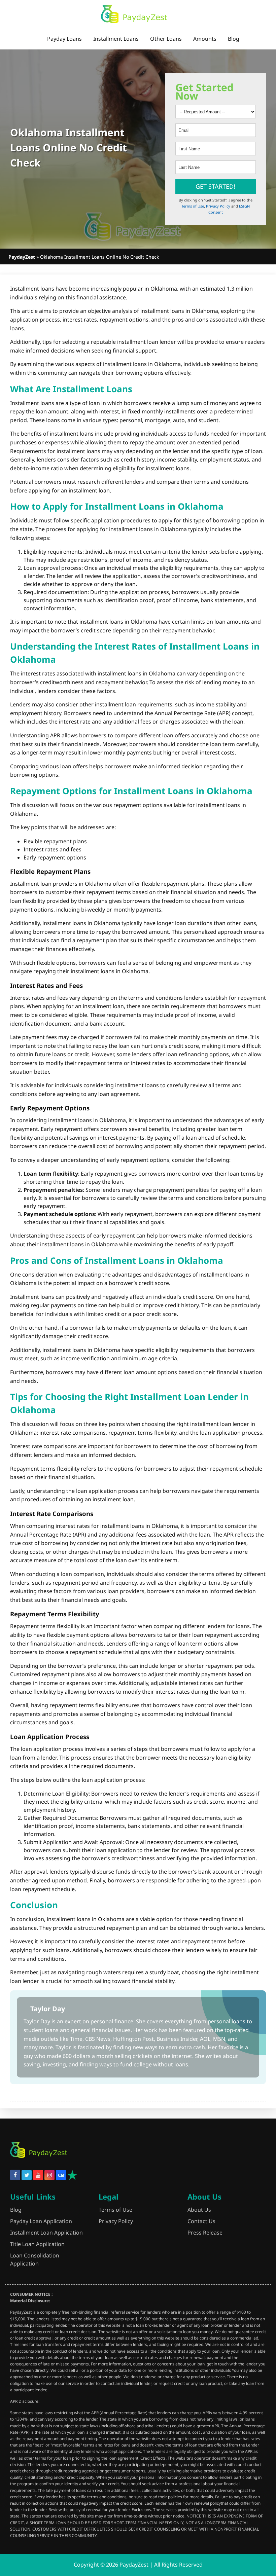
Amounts (205, 39)
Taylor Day (48, 2009)
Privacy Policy (218, 206)
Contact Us (201, 2221)
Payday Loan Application (41, 2221)
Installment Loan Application (46, 2233)
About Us (199, 2210)
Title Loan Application (37, 2244)
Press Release (205, 2233)
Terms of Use (193, 206)
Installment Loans (116, 39)
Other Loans (166, 39)
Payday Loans (64, 39)
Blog (234, 39)
